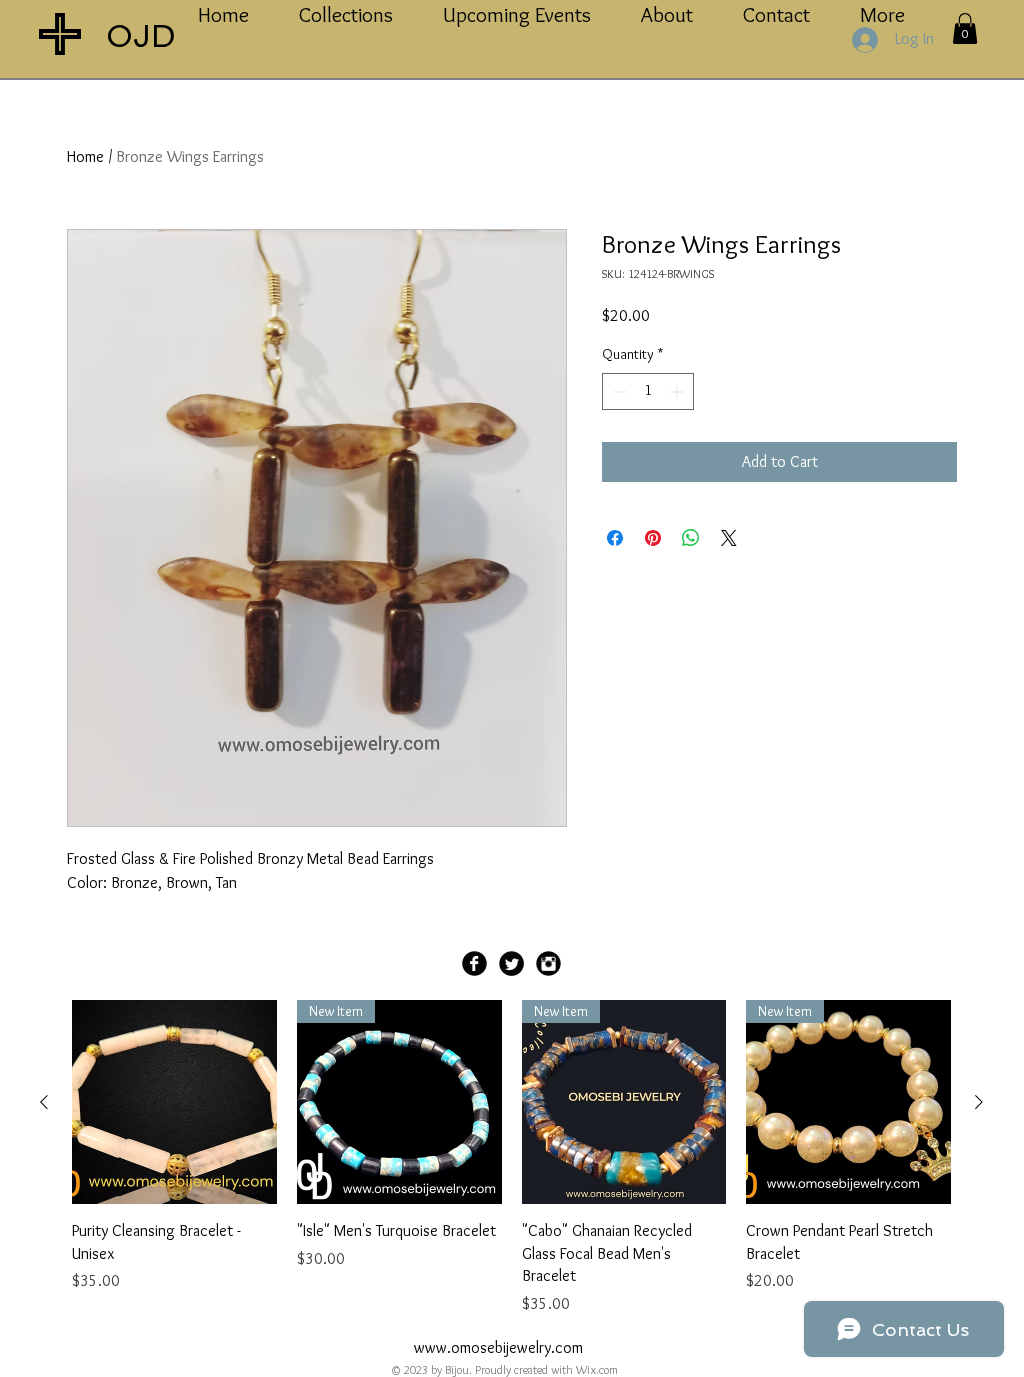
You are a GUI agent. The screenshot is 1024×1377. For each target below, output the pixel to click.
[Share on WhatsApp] (691, 538)
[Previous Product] (44, 1102)
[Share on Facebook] (615, 538)
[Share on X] (729, 538)
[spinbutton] (648, 391)
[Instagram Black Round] (548, 963)
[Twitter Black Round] (511, 963)
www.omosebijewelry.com (498, 1347)
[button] (965, 28)
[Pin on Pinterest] (653, 538)
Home (85, 156)
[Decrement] (617, 391)
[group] (511, 1158)
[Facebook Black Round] (474, 963)
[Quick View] (174, 1102)
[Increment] (678, 391)
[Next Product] (979, 1102)
